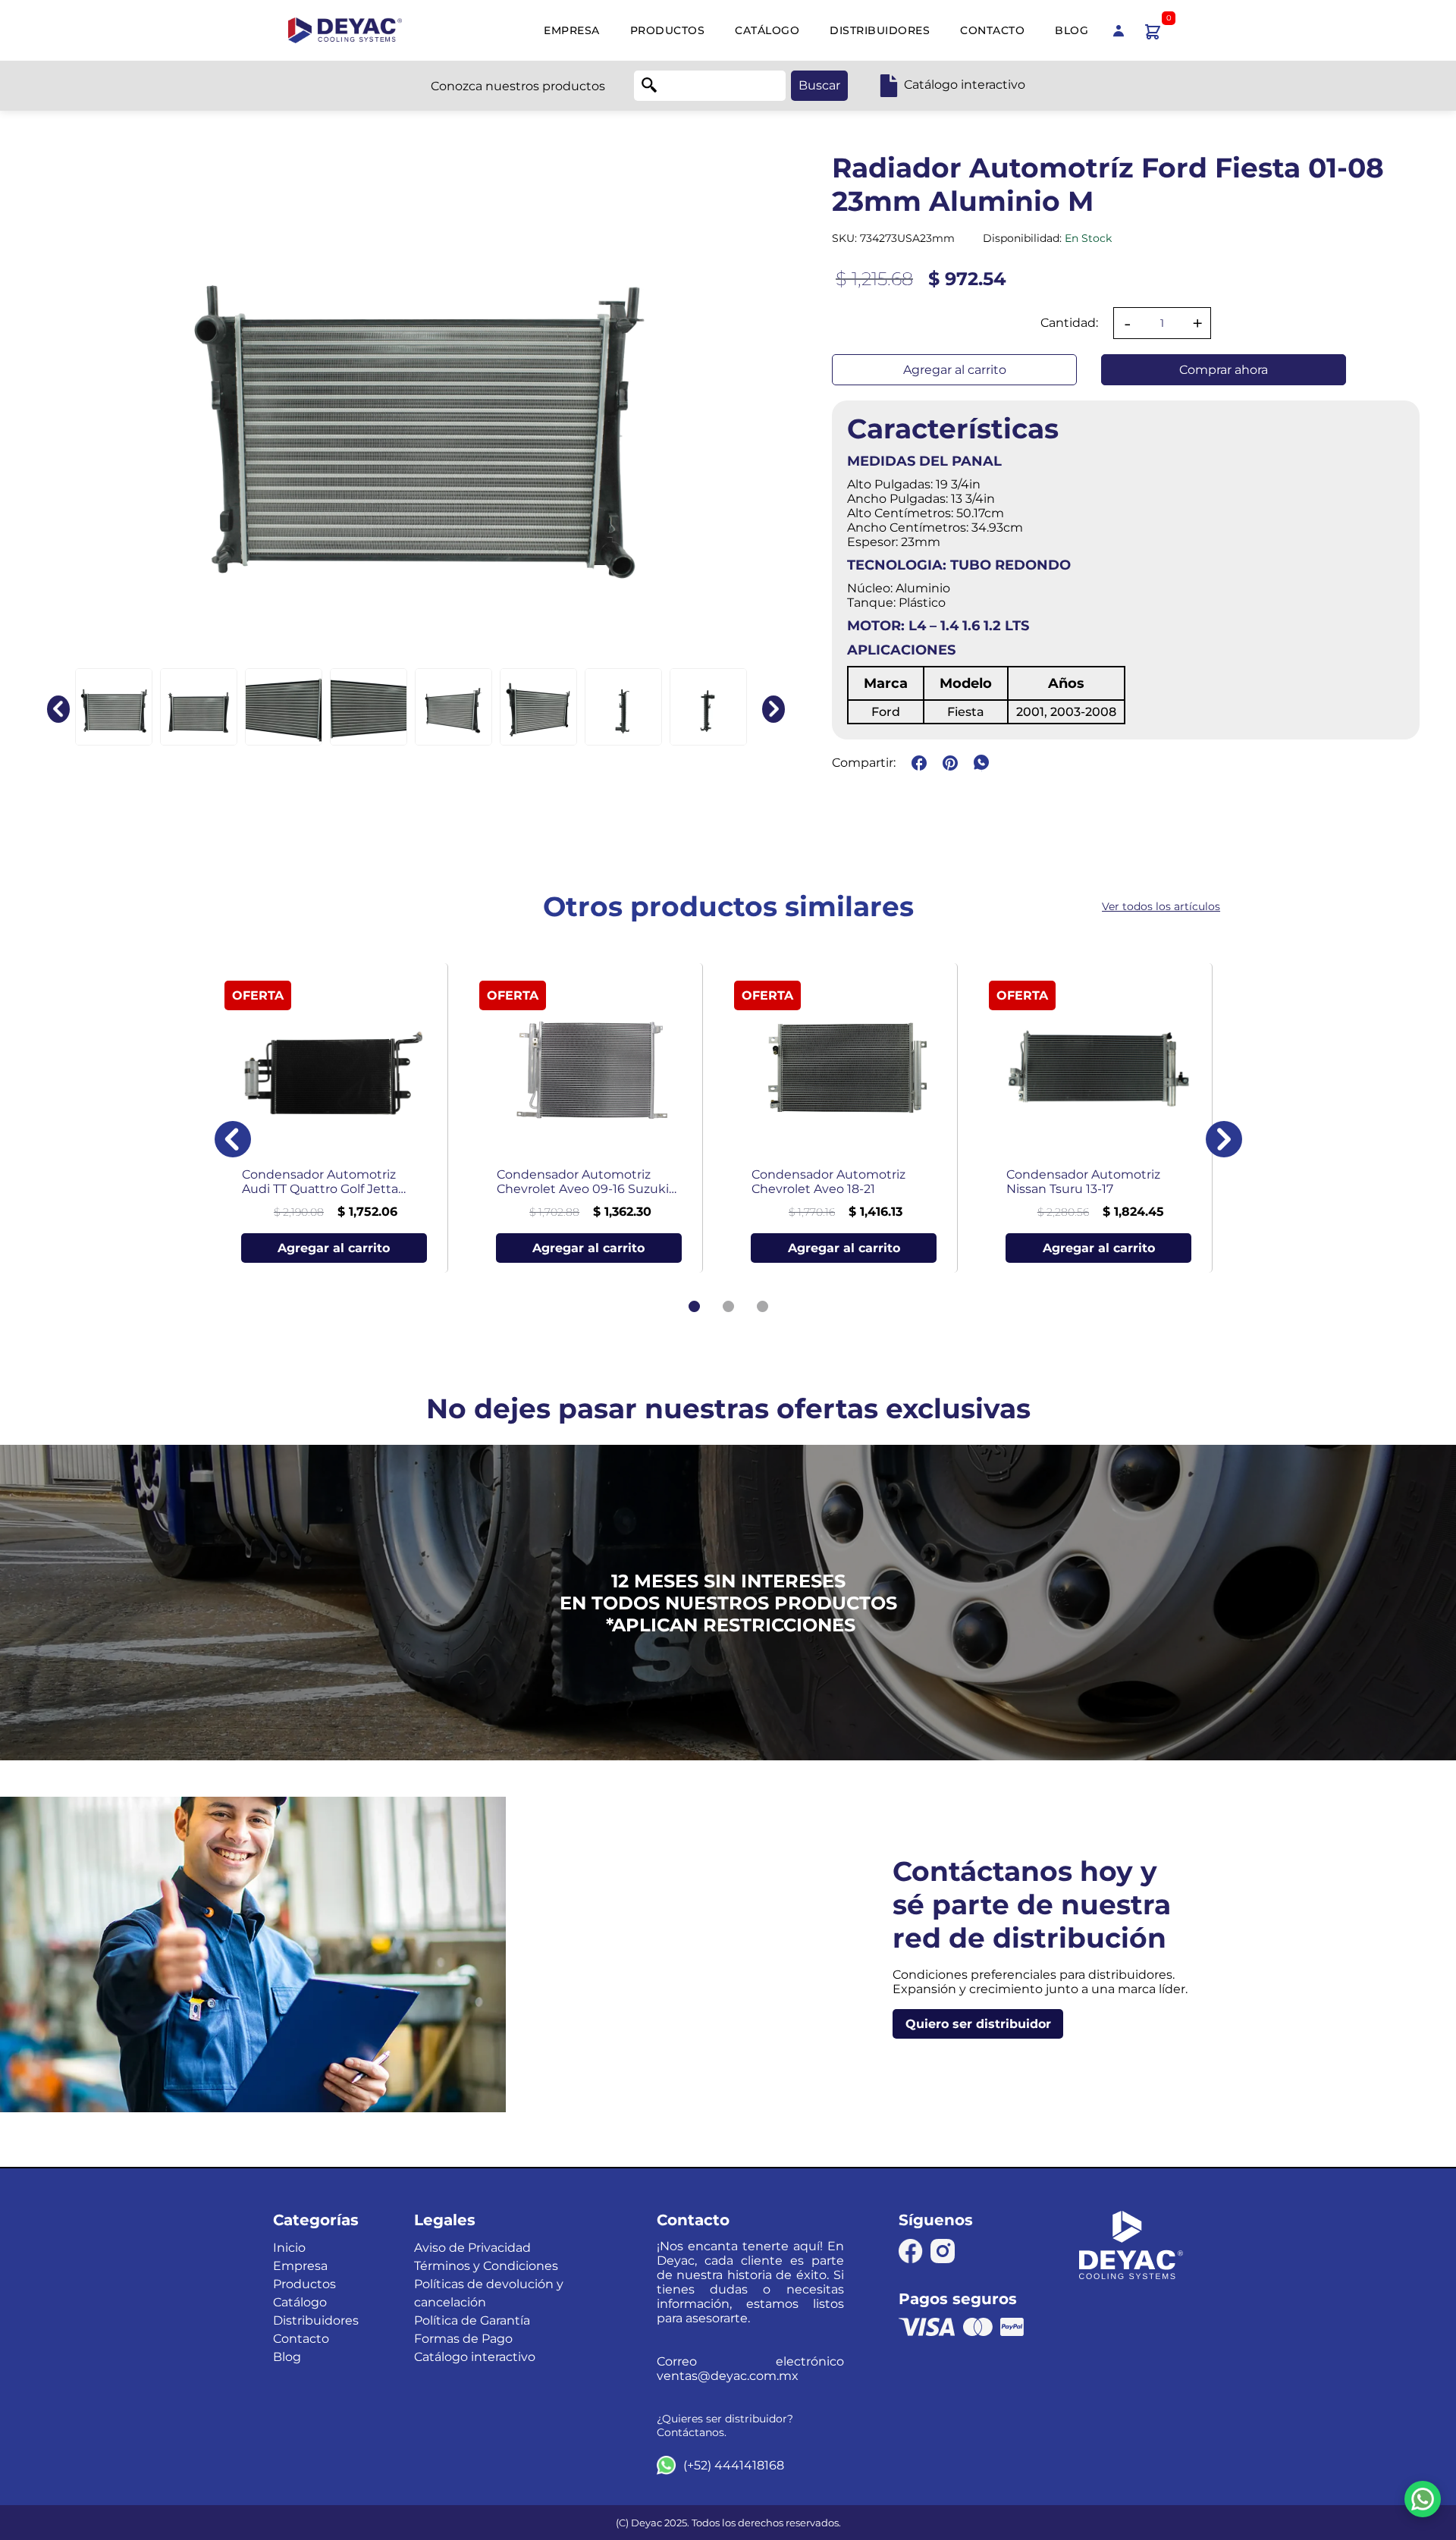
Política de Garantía (472, 2320)
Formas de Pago (463, 2339)
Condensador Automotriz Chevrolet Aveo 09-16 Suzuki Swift (583, 1182)
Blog (1072, 30)
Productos (668, 30)
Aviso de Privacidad (472, 2248)
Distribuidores (880, 30)
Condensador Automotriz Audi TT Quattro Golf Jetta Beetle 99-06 (320, 1182)
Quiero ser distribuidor (978, 2024)
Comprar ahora (1224, 370)
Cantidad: (1069, 323)
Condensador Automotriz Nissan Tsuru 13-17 (1083, 1182)
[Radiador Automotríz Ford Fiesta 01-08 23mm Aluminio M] (114, 707)
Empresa (572, 30)
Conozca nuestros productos (518, 86)
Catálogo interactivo (475, 2357)
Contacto (992, 30)
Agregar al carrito (955, 370)
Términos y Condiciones (486, 2266)
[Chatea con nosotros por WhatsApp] (1423, 2499)
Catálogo (767, 30)
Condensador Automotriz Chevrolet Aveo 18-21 (828, 1182)
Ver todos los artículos (1161, 906)
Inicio (289, 2248)
